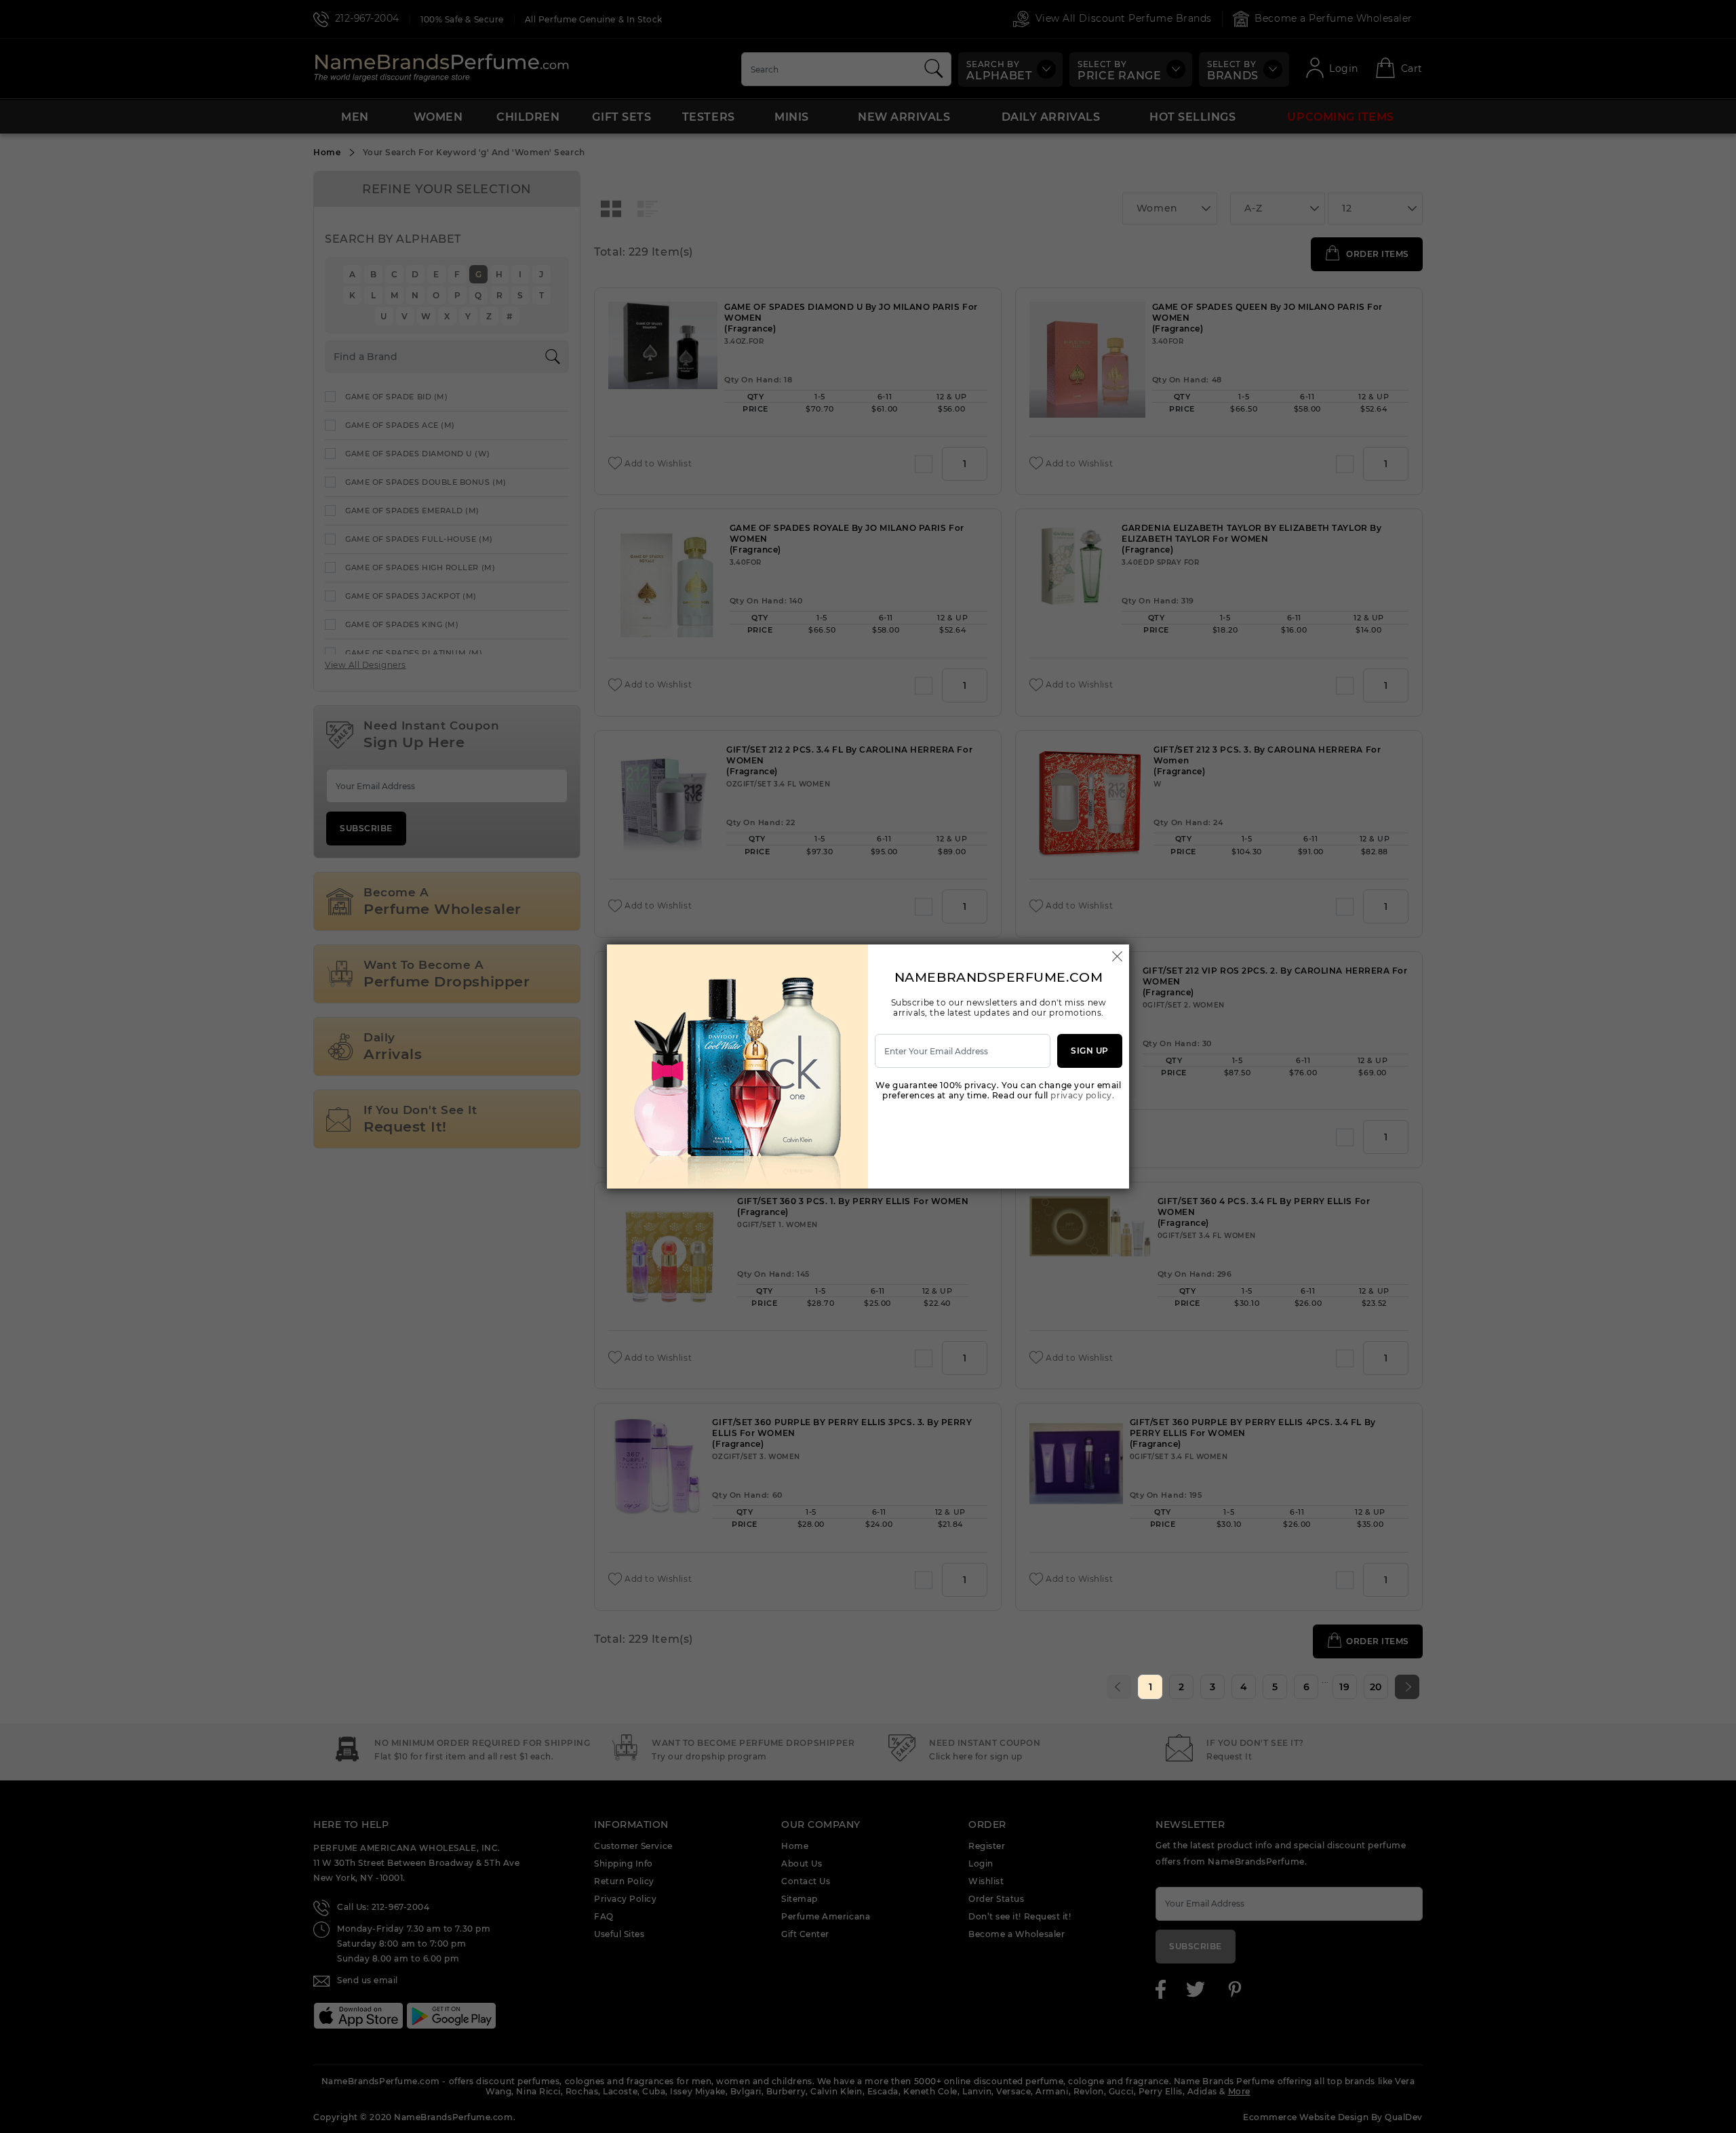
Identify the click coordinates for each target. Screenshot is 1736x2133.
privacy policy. (1082, 1095)
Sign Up (1090, 1051)
